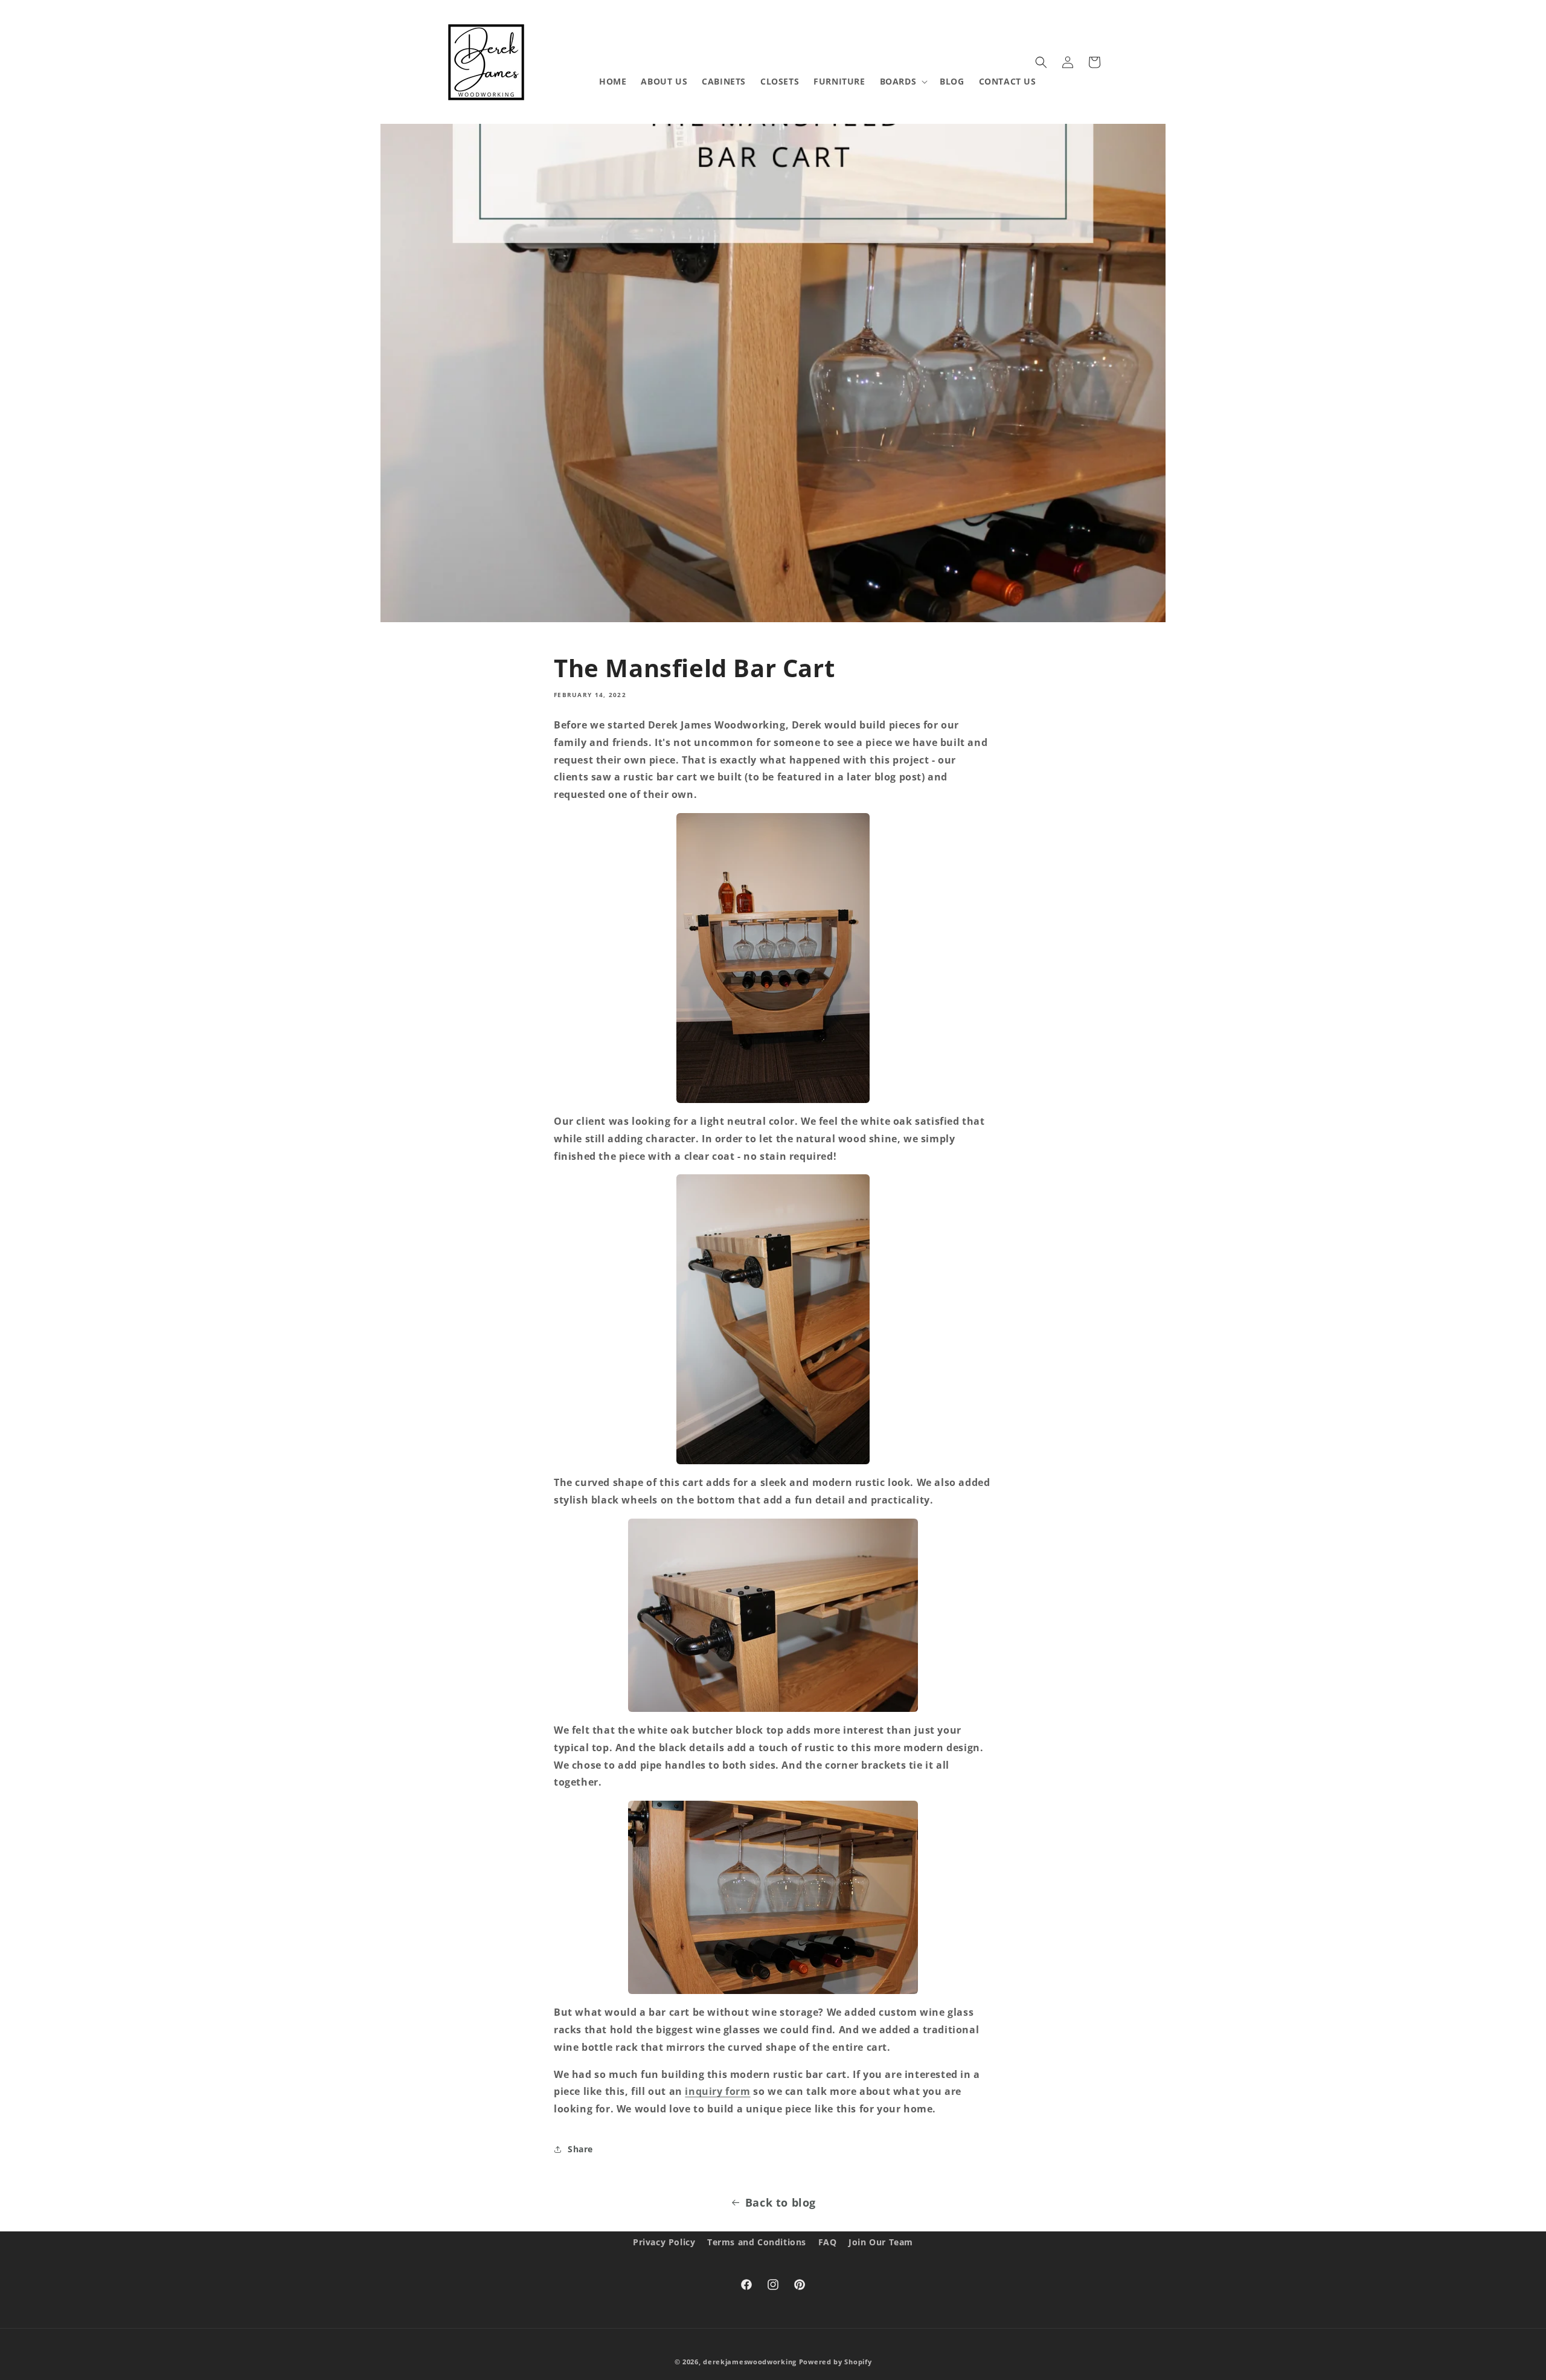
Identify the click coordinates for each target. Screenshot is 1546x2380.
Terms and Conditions (757, 2242)
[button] (903, 82)
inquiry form (717, 2091)
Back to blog (781, 2202)
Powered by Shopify (836, 2362)
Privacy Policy (664, 2242)
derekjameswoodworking (750, 2362)
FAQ (828, 2242)
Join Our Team (881, 2242)
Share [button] (580, 2149)
